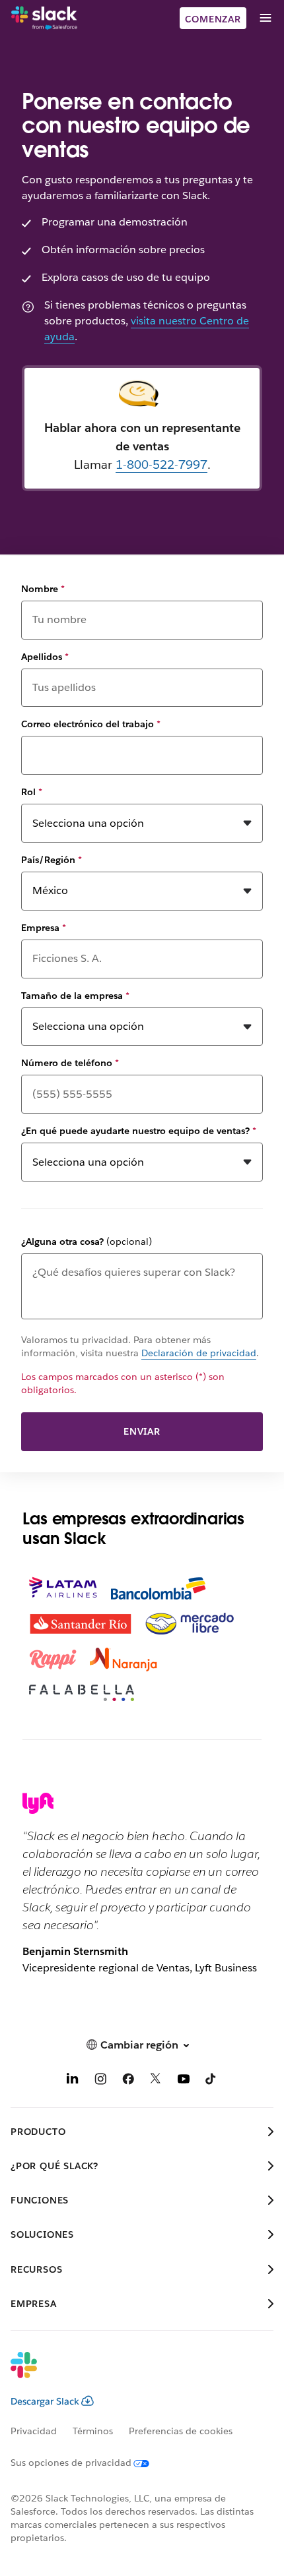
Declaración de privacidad (199, 1353)
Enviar (142, 1431)
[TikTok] (211, 2081)
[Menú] (265, 18)
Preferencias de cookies (181, 2431)
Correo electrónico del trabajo (91, 724)
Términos (93, 2431)
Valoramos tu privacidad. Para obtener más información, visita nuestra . (140, 1346)
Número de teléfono (70, 1063)
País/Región (52, 860)
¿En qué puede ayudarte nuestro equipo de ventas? (139, 1131)
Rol (32, 792)
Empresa (44, 928)
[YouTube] (184, 2081)
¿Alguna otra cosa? (87, 1242)
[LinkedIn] (73, 2081)
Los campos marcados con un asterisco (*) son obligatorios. (123, 1383)
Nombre (43, 589)
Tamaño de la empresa (75, 996)
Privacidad (34, 2431)
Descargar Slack (45, 2401)
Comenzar (213, 19)
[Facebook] (128, 2081)
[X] (156, 2081)
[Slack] (44, 18)
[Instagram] (100, 2081)
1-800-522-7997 (161, 464)
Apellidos (45, 657)
